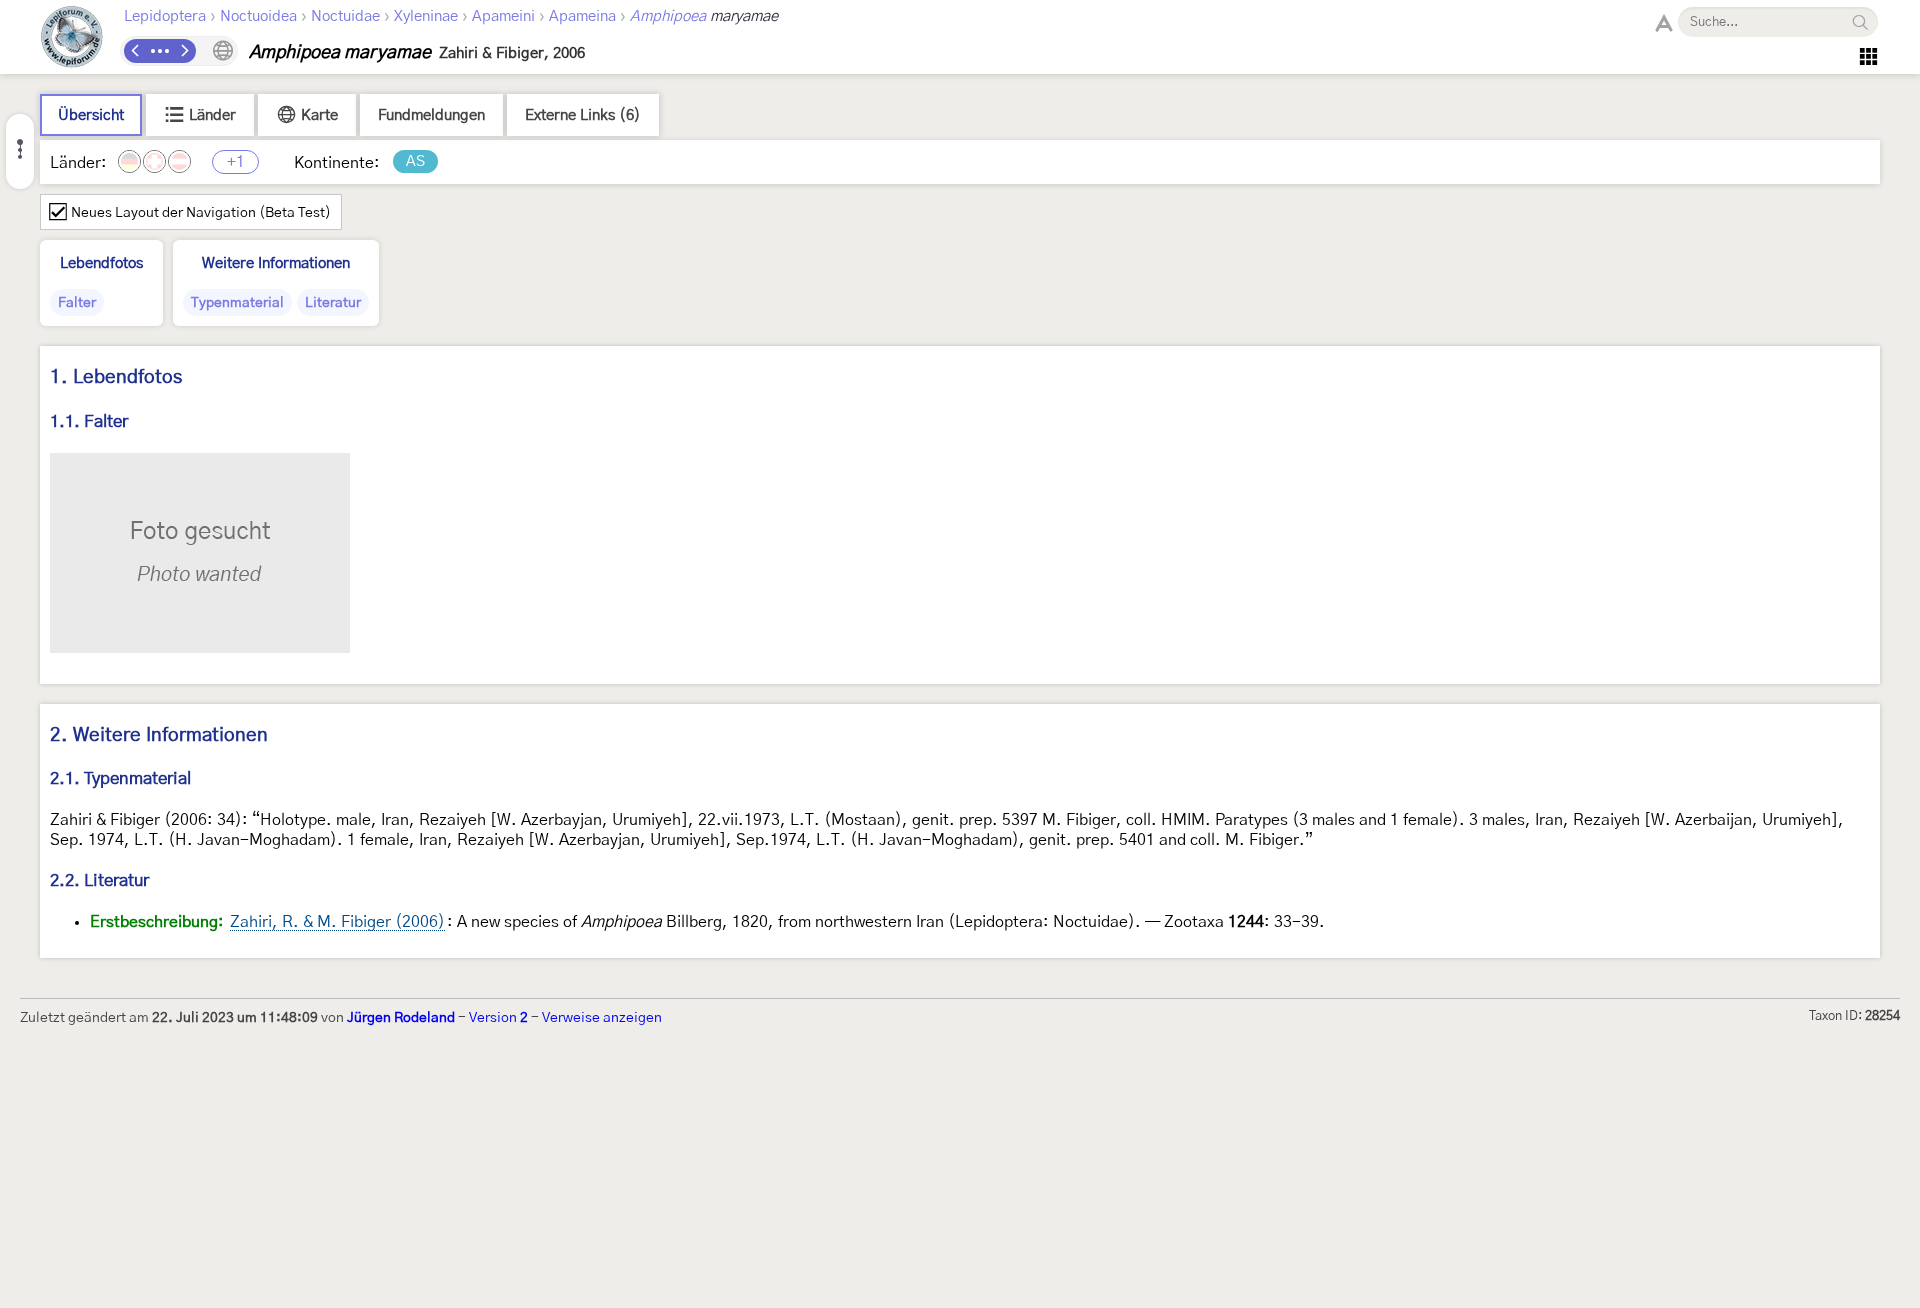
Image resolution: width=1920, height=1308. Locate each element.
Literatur (333, 303)
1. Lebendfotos (116, 377)
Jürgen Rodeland (401, 1018)
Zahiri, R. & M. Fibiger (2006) (337, 922)
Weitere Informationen (276, 263)
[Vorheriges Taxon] (136, 51)
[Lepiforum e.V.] (72, 39)
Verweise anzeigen (602, 1018)
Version (498, 1018)
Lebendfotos (101, 263)
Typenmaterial (237, 303)
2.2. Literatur (99, 880)
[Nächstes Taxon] (184, 51)
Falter (77, 303)
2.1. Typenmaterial (120, 778)
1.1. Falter (89, 421)
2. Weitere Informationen (159, 735)
